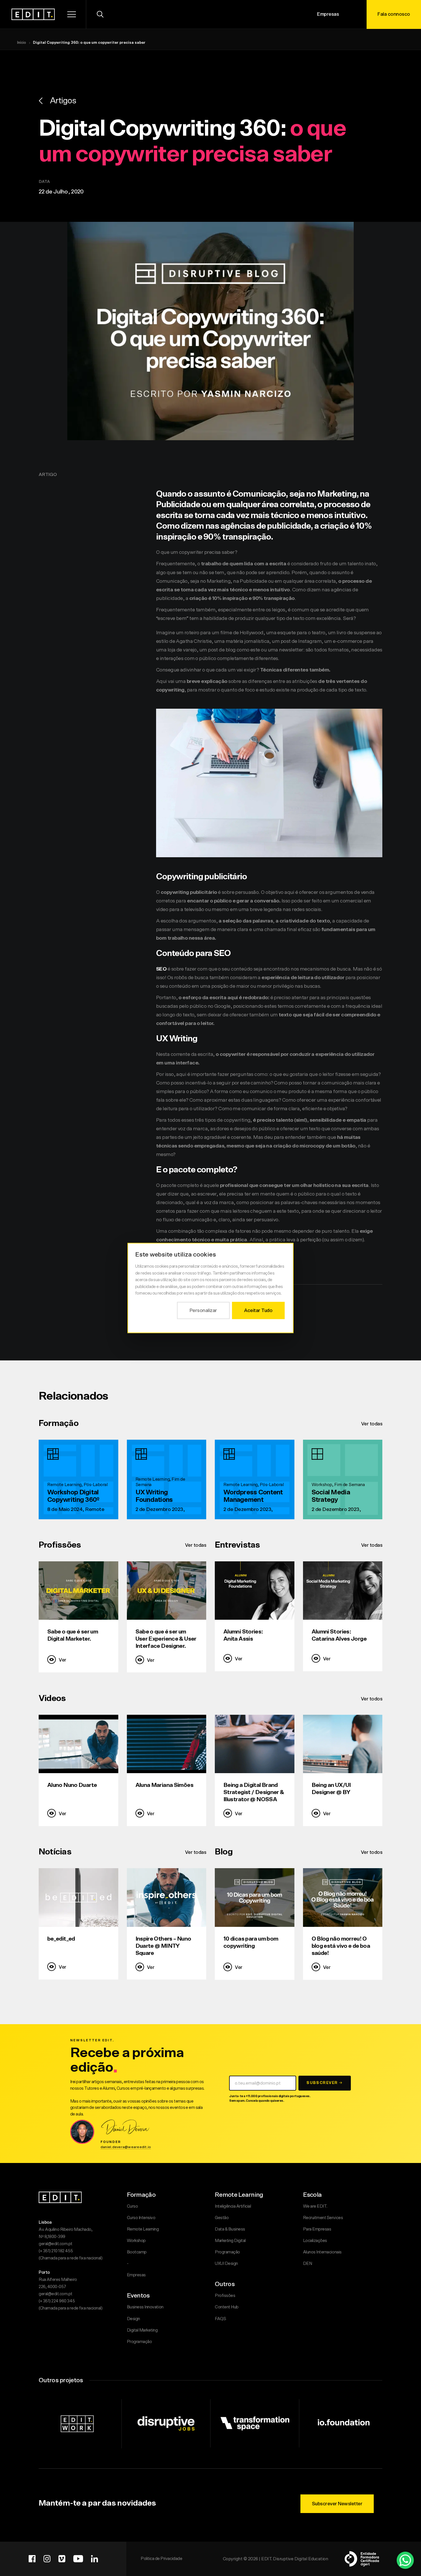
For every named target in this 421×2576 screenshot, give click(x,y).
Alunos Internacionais (322, 2252)
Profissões (225, 2296)
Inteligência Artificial (233, 2206)
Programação (139, 2342)
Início (22, 43)
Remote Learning (143, 2229)
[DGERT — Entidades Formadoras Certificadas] (362, 2559)
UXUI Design (226, 2264)
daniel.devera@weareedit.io (126, 2147)
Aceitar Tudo (258, 1310)
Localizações (315, 2241)
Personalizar (203, 1310)
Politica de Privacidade (161, 2559)
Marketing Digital (230, 2241)
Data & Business (230, 2229)
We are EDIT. (315, 2206)
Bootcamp (137, 2252)
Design (133, 2319)
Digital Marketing (142, 2330)
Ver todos (372, 1699)
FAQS (220, 2319)
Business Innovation (145, 2307)
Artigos (63, 101)
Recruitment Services (323, 2218)
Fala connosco (394, 14)
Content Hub (227, 2307)
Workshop (136, 2241)
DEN (308, 2264)
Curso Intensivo (141, 2218)
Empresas (328, 14)
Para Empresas (317, 2229)
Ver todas (372, 1424)
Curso (132, 2206)
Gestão (222, 2218)
